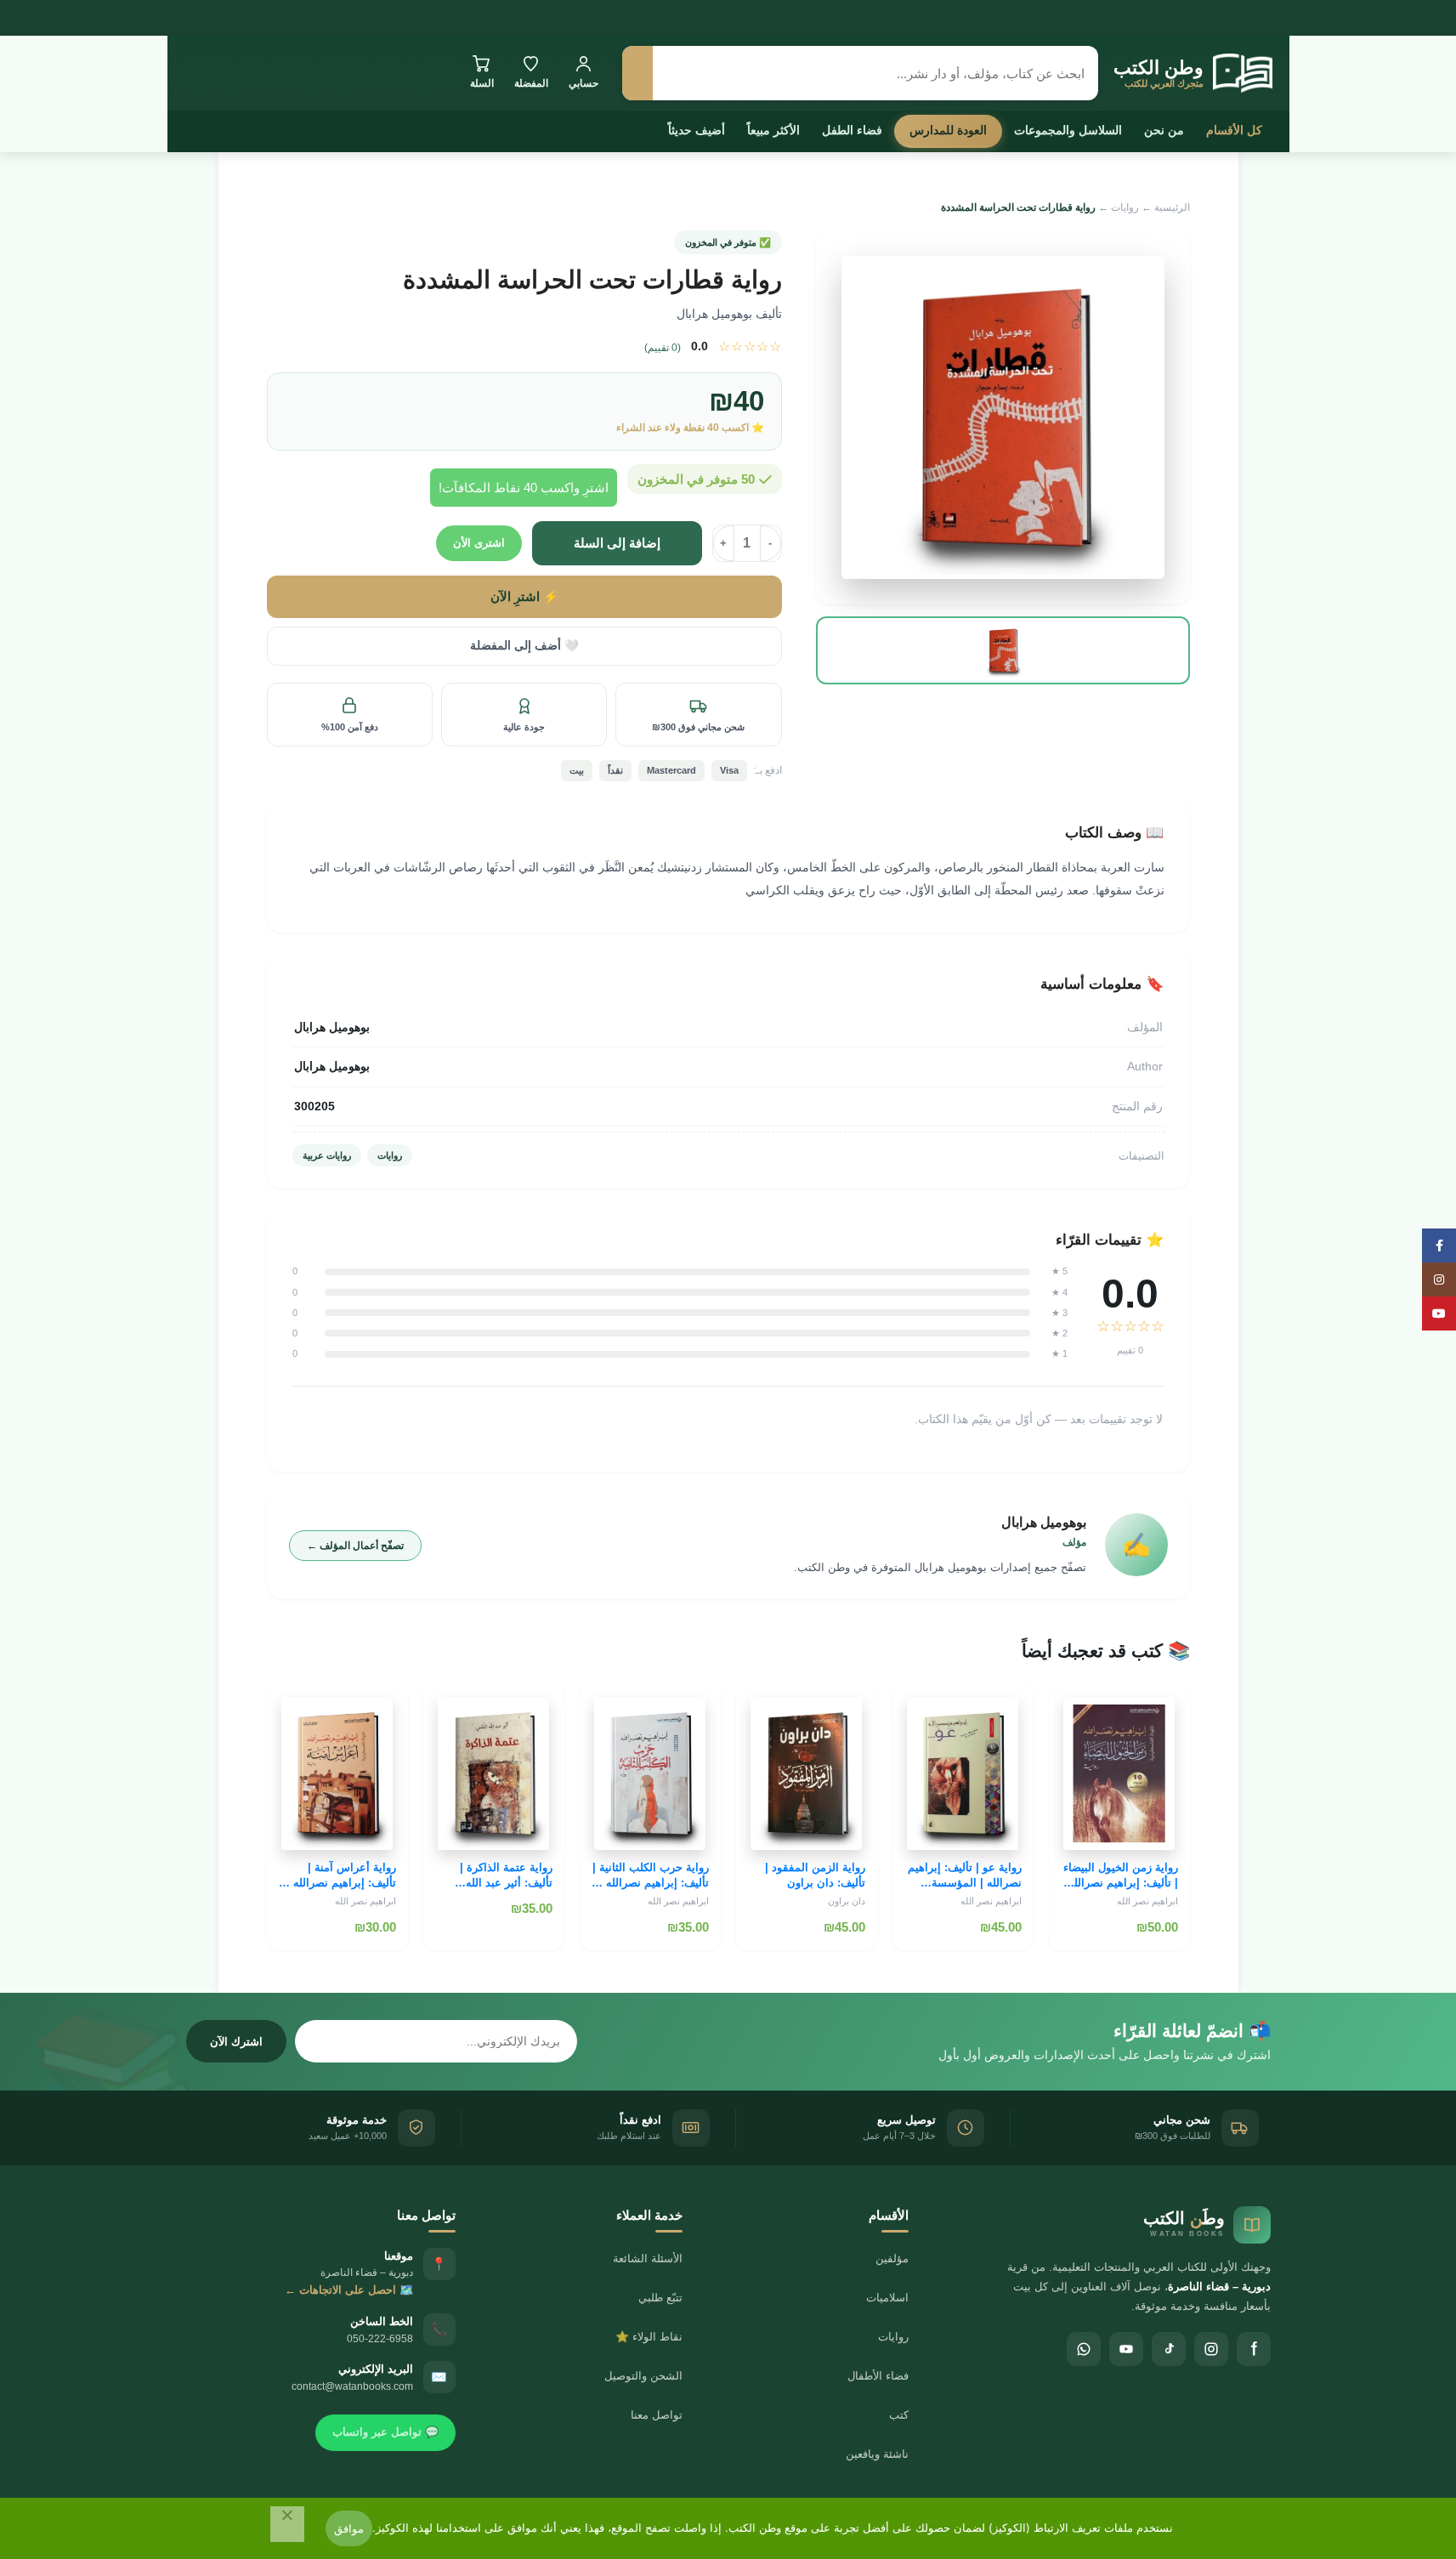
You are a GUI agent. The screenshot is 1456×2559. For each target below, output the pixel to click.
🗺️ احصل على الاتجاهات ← (349, 2290)
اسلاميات (887, 2298)
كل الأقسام (1234, 130)
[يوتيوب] (1126, 2349)
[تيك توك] (1169, 2349)
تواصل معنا (657, 2415)
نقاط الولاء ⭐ (649, 2337)
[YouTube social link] (1439, 1314)
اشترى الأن (479, 543)
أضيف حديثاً (697, 130)
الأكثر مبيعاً (773, 130)
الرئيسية (1172, 207)
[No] (287, 2524)
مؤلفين (892, 2258)
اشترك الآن (236, 2042)
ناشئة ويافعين (877, 2454)
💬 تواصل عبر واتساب (385, 2432)
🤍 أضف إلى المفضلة (524, 646)
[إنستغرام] (1211, 2349)
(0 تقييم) (663, 348)
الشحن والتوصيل (643, 2376)
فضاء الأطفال (878, 2376)
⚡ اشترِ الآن (524, 597)
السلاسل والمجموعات (1068, 130)
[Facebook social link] (1439, 1245)
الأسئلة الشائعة (648, 2258)
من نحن (1164, 130)
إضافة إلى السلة (617, 543)
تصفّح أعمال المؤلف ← (355, 1546)
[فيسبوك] (1254, 2349)
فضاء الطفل (852, 130)
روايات (1125, 207)
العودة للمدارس (948, 130)
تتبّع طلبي (660, 2298)
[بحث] (637, 73)
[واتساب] (1084, 2349)
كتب (899, 2415)
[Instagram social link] (1439, 1279)
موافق (349, 2528)
